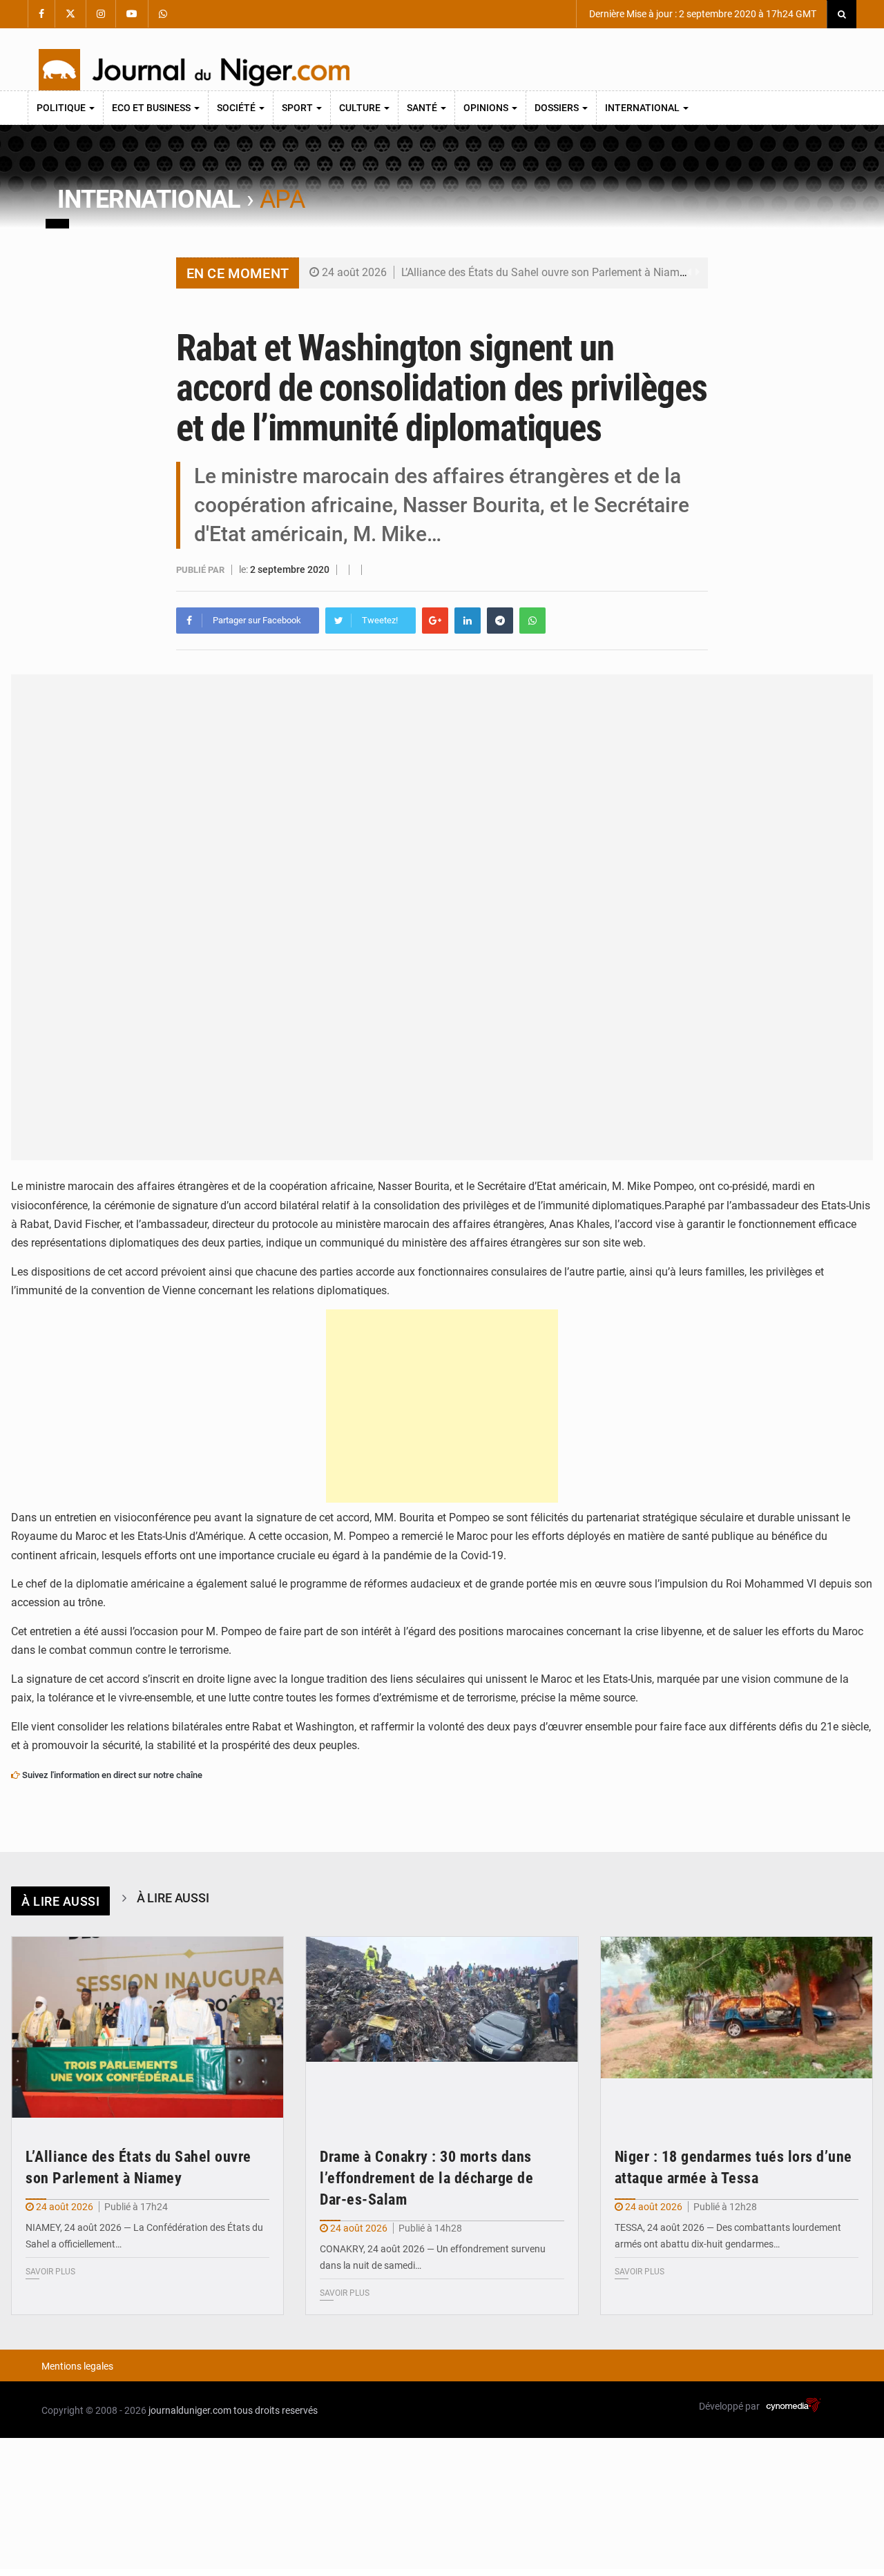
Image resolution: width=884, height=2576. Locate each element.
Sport (298, 108)
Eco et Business (152, 108)
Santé (423, 108)
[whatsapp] (532, 621)
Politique (62, 108)
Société (237, 108)
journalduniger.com (190, 2410)
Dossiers (558, 108)
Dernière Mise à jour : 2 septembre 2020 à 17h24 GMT (702, 14)
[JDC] (194, 70)
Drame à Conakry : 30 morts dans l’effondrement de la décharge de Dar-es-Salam (426, 2178)
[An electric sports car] (147, 2028)
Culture (361, 108)
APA (282, 199)
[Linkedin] (468, 621)
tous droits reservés (276, 2410)
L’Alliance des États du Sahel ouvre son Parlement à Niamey (546, 272)
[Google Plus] (435, 621)
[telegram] (500, 621)
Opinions (487, 108)
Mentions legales (77, 2366)
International (643, 108)
